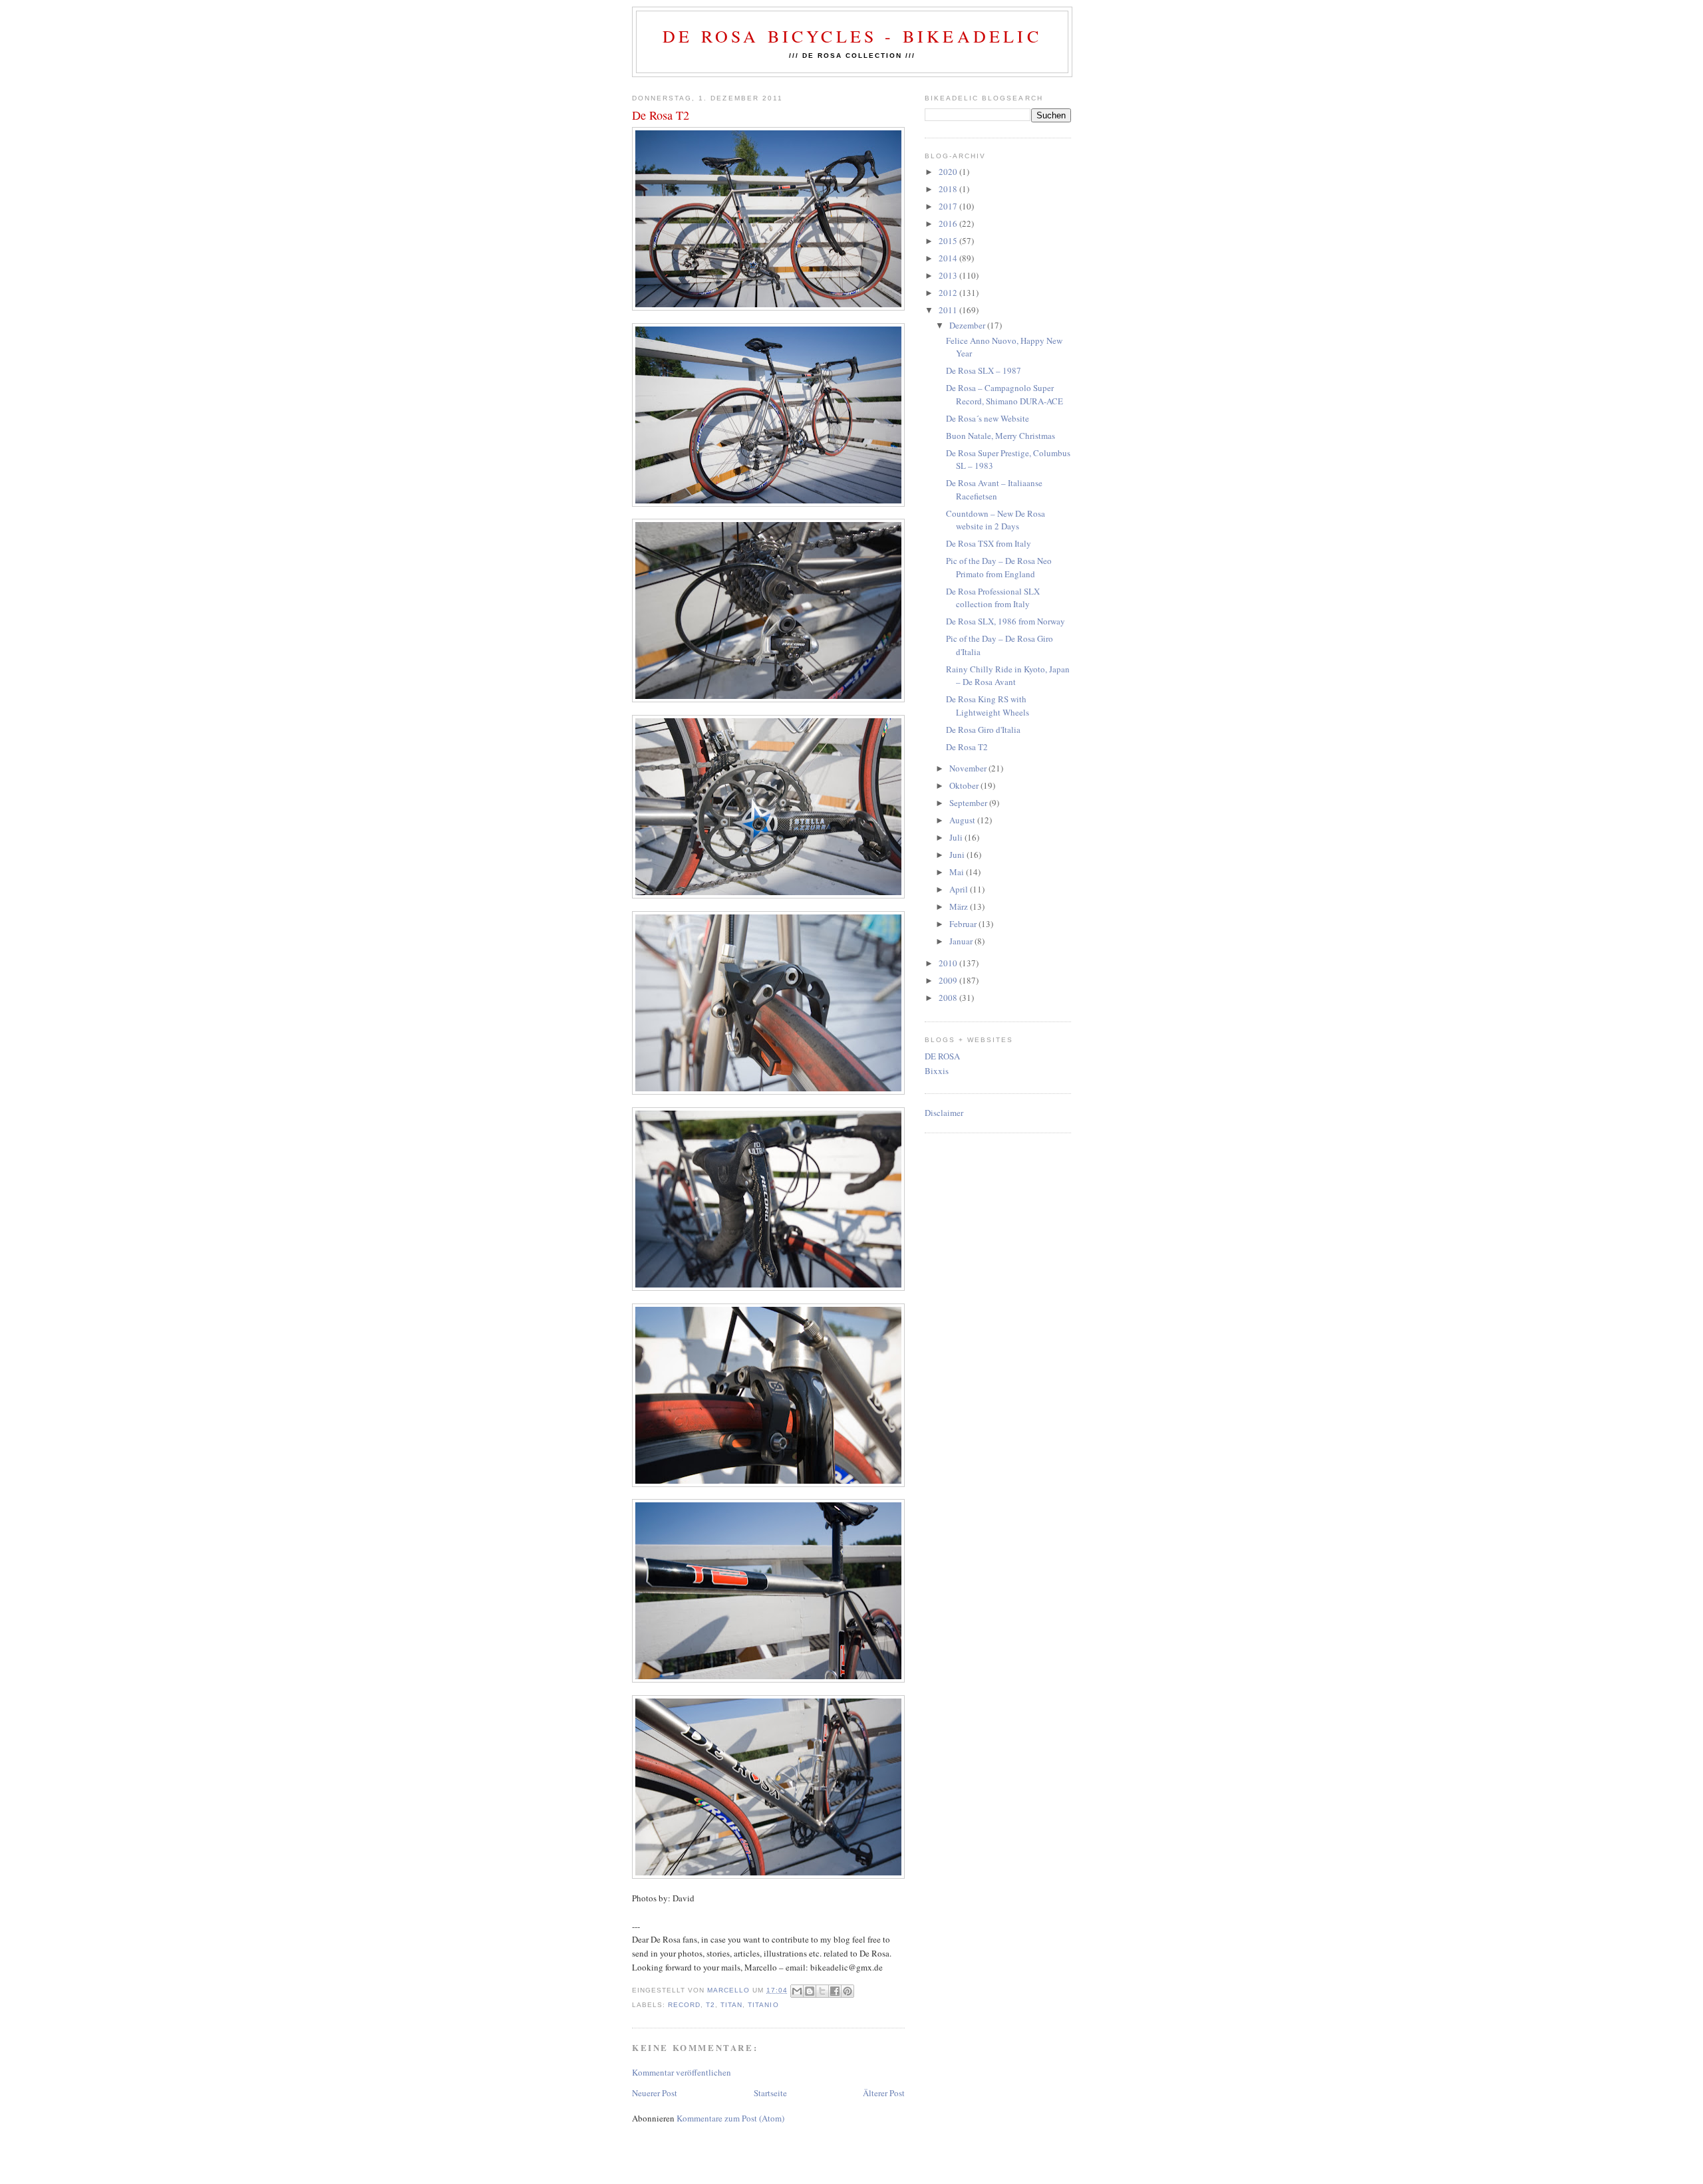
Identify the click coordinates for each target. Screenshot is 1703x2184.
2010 (949, 963)
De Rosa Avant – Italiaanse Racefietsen (994, 489)
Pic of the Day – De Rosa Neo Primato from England (999, 567)
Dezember (968, 325)
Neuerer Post (655, 2093)
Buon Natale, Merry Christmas (1001, 436)
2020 (949, 172)
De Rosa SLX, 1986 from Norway (1006, 621)
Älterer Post (884, 2093)
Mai (958, 872)
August (963, 820)
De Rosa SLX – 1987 (984, 370)
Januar (962, 941)
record (684, 2005)
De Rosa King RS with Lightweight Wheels (988, 706)
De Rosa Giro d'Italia (983, 730)
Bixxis (937, 1071)
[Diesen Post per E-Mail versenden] (797, 1991)
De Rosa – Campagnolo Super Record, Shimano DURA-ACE (1005, 394)
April (960, 889)
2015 (949, 241)
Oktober (965, 785)
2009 (949, 980)
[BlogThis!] (810, 1991)
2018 (949, 189)
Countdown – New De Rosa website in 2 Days (996, 520)
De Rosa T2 (967, 747)
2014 (949, 258)
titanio (763, 2005)
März (960, 906)
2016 (949, 223)
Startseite (770, 2093)
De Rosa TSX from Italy (989, 543)
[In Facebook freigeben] (835, 1991)
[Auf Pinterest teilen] (848, 1991)
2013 (949, 275)
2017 (949, 206)
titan (731, 2005)
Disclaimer (944, 1113)
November (969, 768)
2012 (949, 293)
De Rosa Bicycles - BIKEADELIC (852, 36)
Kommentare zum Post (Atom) (730, 2118)
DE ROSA (942, 1056)
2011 (949, 310)
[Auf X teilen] (822, 1991)
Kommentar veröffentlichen (682, 2072)
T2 (710, 2005)
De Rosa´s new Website (988, 418)
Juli (957, 837)
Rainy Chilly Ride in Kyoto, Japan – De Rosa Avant (1008, 676)
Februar (964, 924)
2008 (949, 998)
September (969, 803)
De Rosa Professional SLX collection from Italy (993, 598)
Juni (958, 855)
